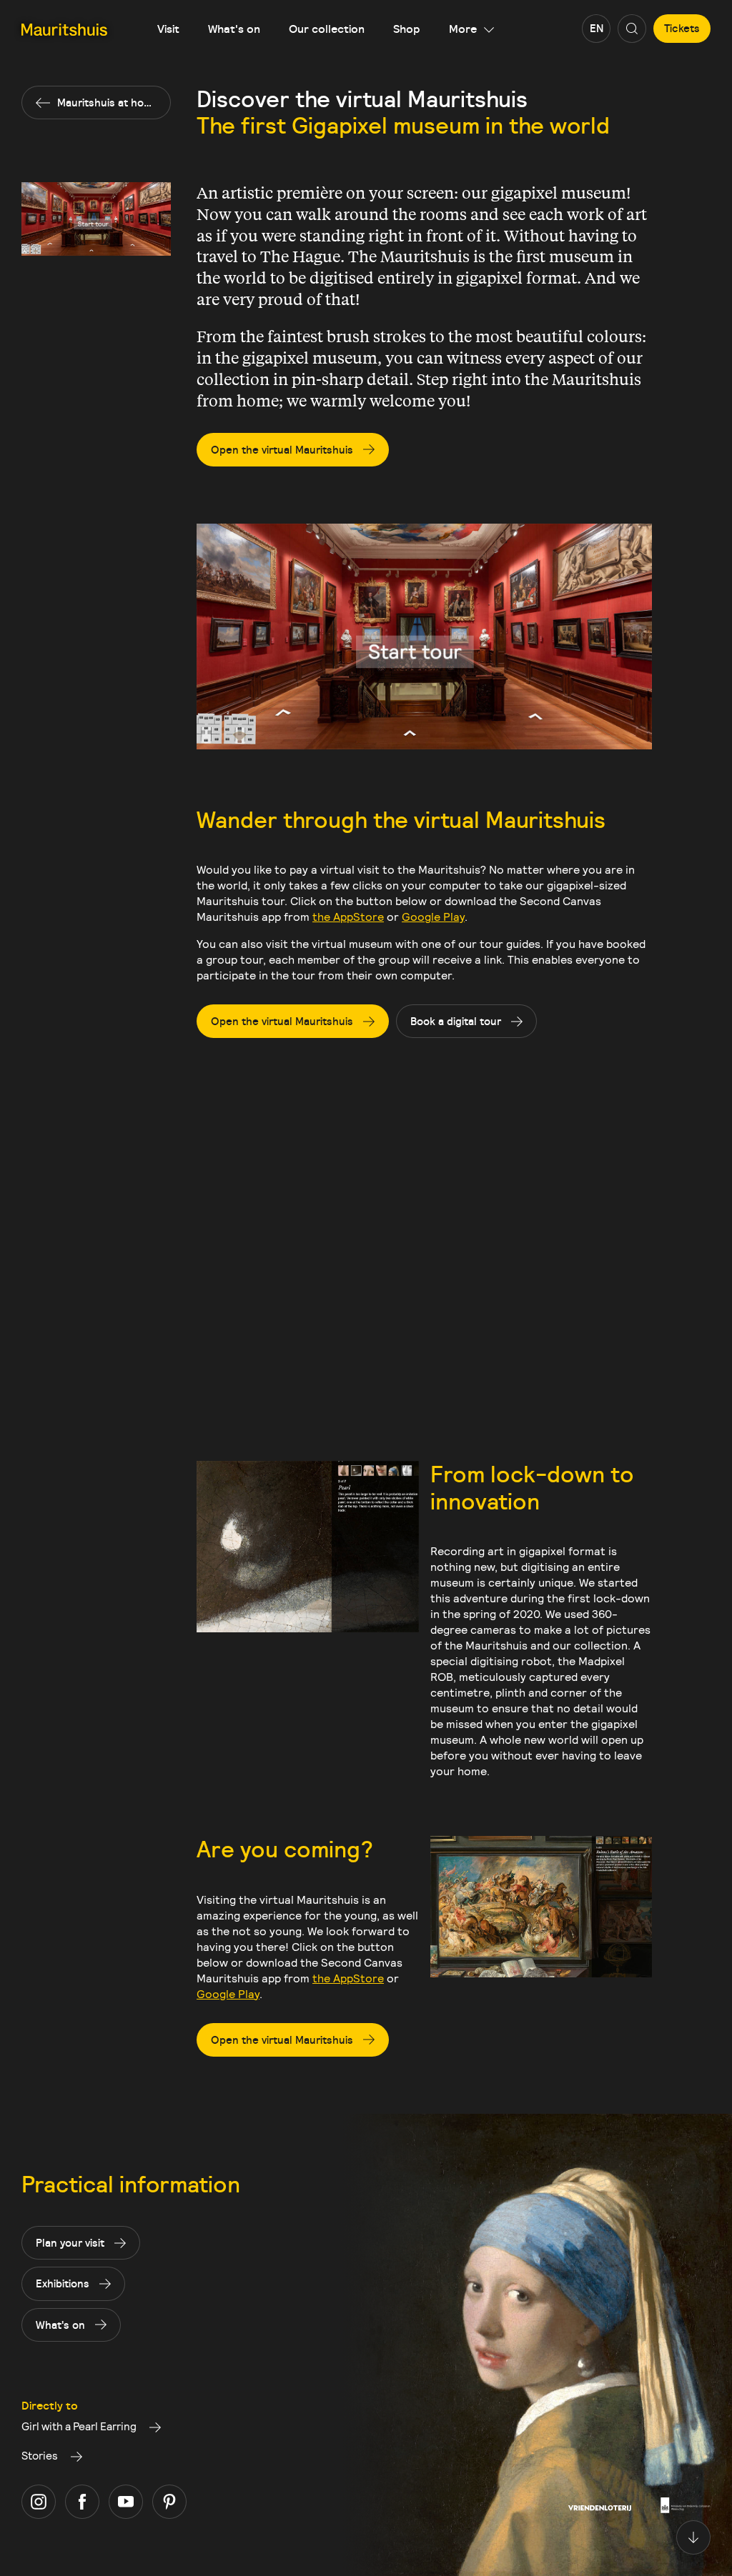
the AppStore (348, 916)
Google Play (433, 916)
